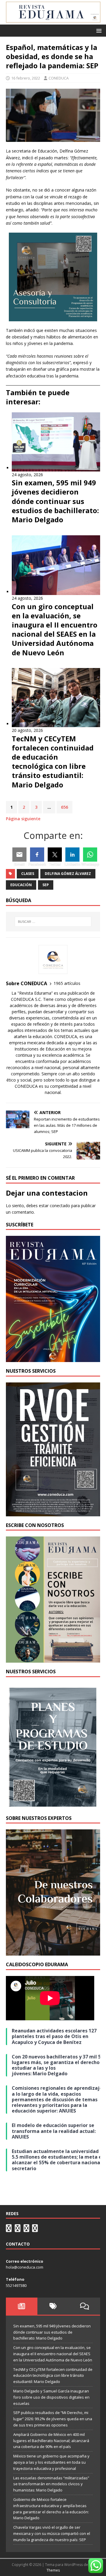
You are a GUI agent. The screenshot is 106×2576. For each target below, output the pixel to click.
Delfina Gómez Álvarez (68, 874)
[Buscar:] (53, 922)
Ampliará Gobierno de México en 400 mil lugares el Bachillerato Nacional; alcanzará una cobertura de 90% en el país (51, 2441)
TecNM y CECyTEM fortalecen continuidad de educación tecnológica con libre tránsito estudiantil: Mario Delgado (53, 2376)
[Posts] (22, 2306)
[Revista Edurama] (53, 21)
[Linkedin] (72, 855)
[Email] (19, 855)
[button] (98, 30)
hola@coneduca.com (25, 2267)
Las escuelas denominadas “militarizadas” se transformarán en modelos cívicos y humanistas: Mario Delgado (51, 2484)
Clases (28, 874)
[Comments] (84, 2306)
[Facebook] (37, 855)
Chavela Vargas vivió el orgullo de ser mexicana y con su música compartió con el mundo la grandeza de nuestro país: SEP (52, 2533)
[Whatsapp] (90, 855)
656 (64, 807)
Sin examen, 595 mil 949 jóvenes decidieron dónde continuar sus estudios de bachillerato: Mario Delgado (52, 2332)
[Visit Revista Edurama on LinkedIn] (18, 2230)
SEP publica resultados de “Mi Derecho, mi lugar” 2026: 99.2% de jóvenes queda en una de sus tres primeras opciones (53, 2419)
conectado (60, 1206)
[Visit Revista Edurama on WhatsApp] (9, 2230)
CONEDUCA (59, 78)
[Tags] (53, 2306)
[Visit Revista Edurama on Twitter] (26, 2230)
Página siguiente (23, 819)
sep (46, 885)
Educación (21, 885)
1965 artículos (67, 983)
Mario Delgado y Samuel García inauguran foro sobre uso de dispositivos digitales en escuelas (51, 2397)
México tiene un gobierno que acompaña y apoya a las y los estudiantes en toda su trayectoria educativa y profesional (51, 2462)
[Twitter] (55, 855)
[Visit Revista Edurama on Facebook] (35, 2230)
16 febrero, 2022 (26, 78)
